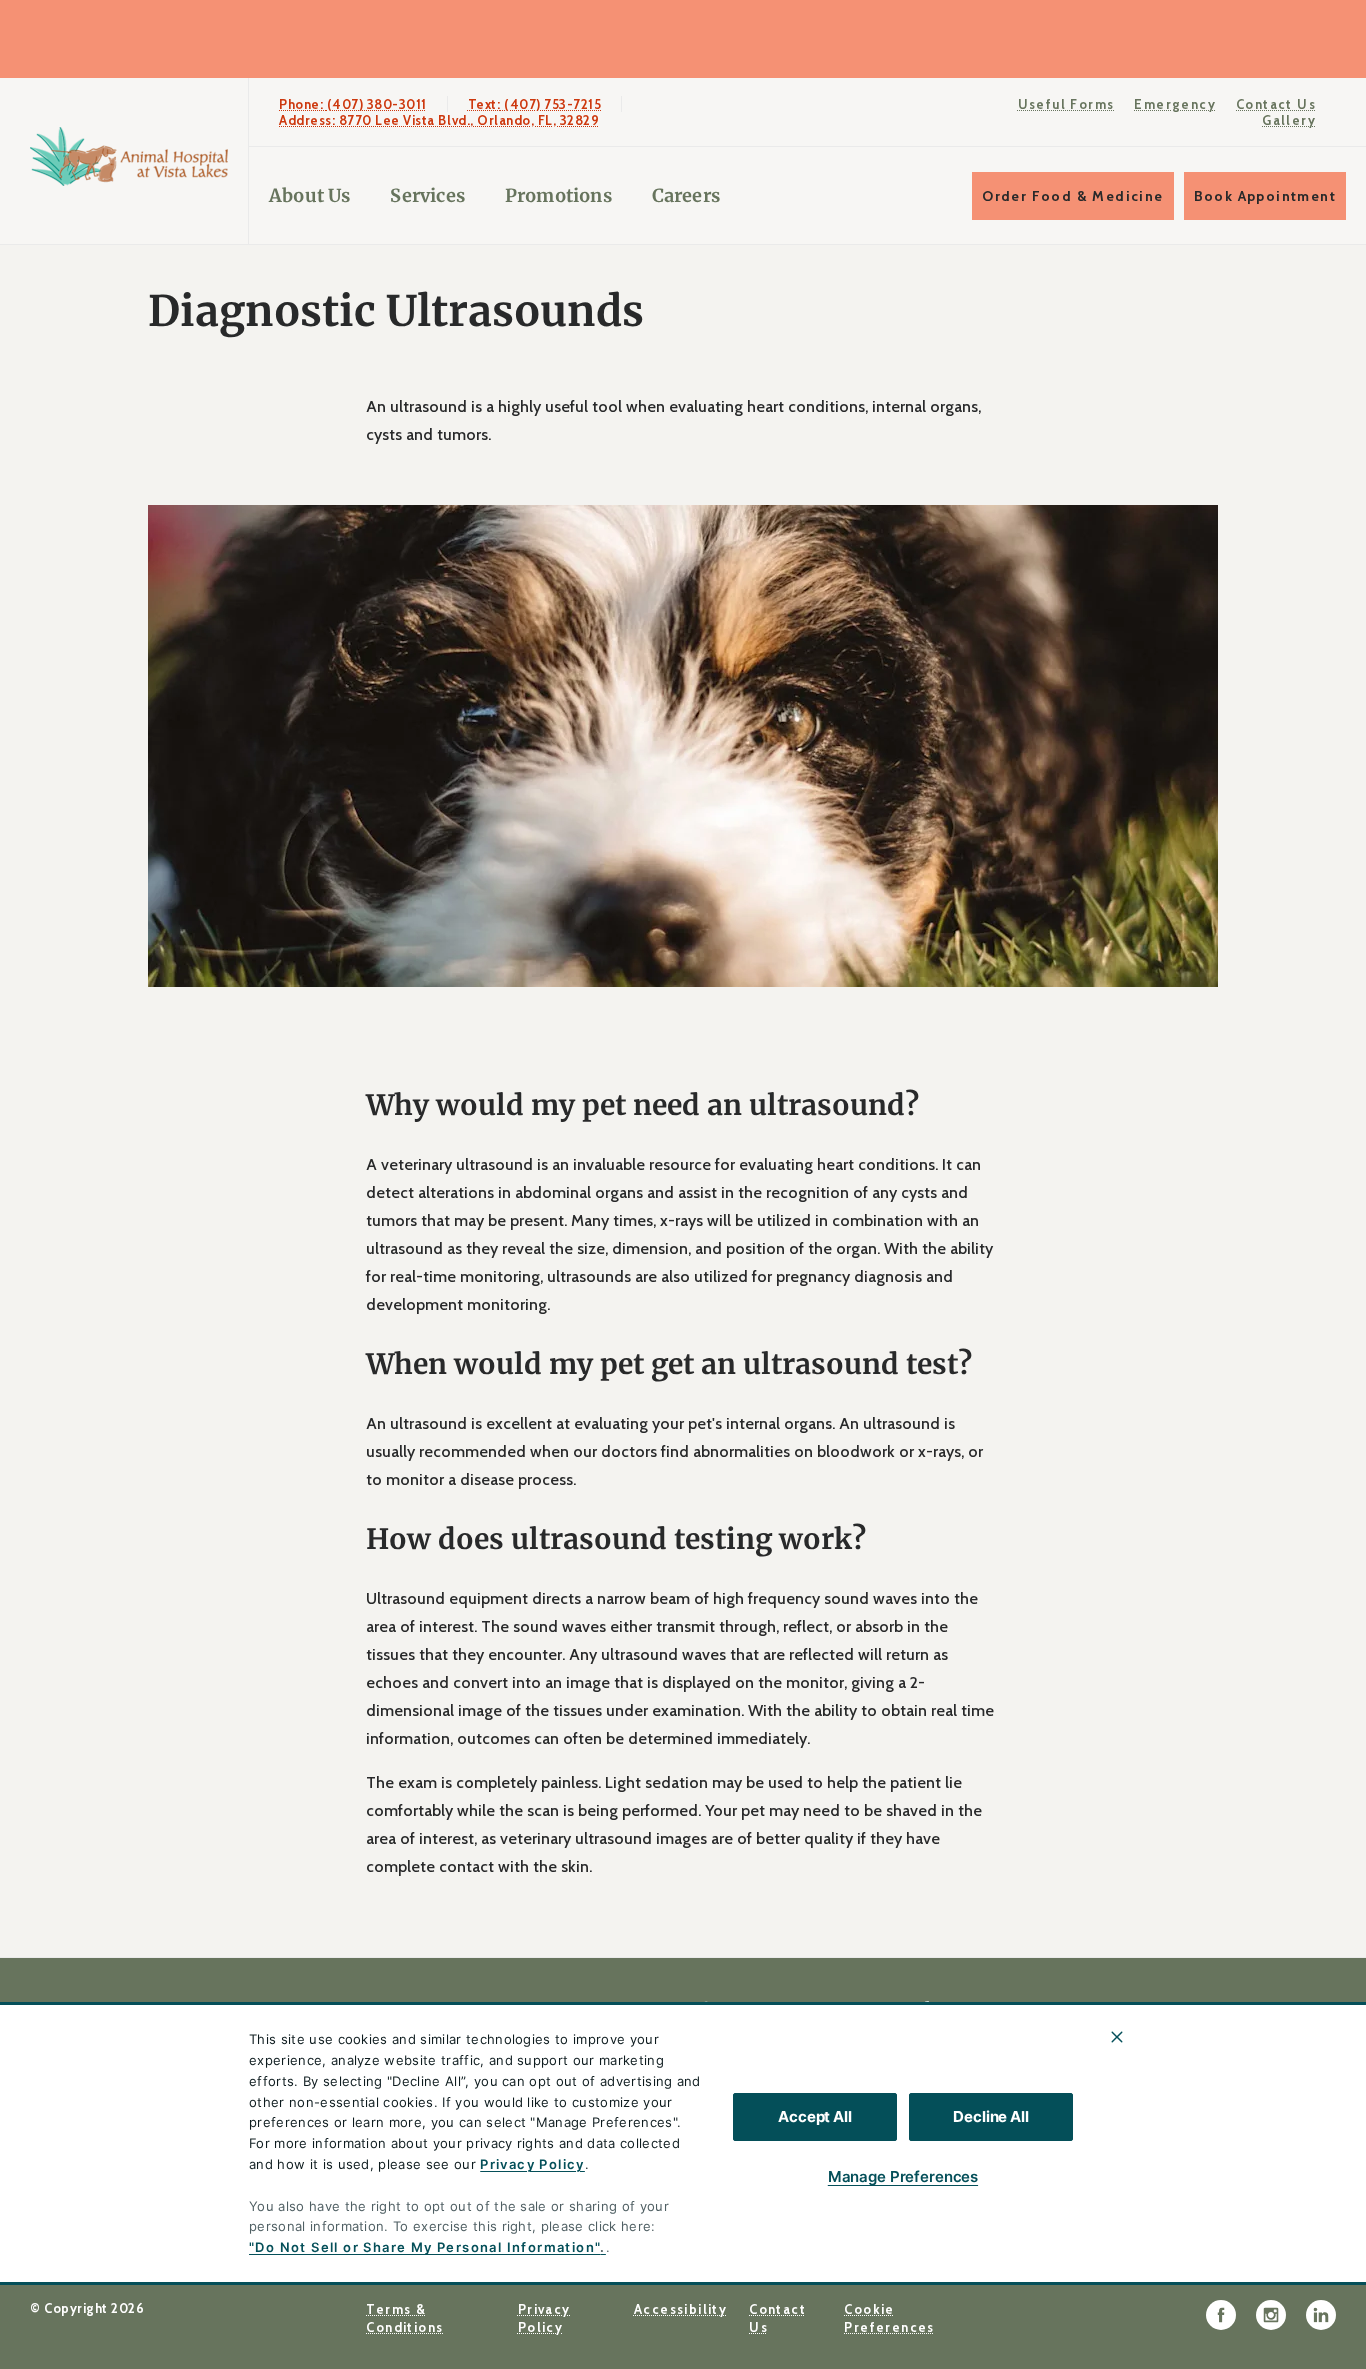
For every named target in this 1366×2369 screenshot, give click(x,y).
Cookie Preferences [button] (889, 2318)
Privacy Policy (532, 2164)
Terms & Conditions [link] (404, 2318)
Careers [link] (686, 195)
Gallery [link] (1289, 120)
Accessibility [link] (680, 2309)
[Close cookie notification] (1117, 2037)
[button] (1268, 2221)
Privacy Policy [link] (544, 2318)
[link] (129, 156)
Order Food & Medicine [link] (1072, 196)
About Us (309, 195)
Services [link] (427, 195)
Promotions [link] (558, 195)
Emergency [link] (1175, 104)
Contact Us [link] (1276, 104)
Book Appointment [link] (1265, 196)
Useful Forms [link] (1066, 104)
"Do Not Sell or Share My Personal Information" (424, 2247)
